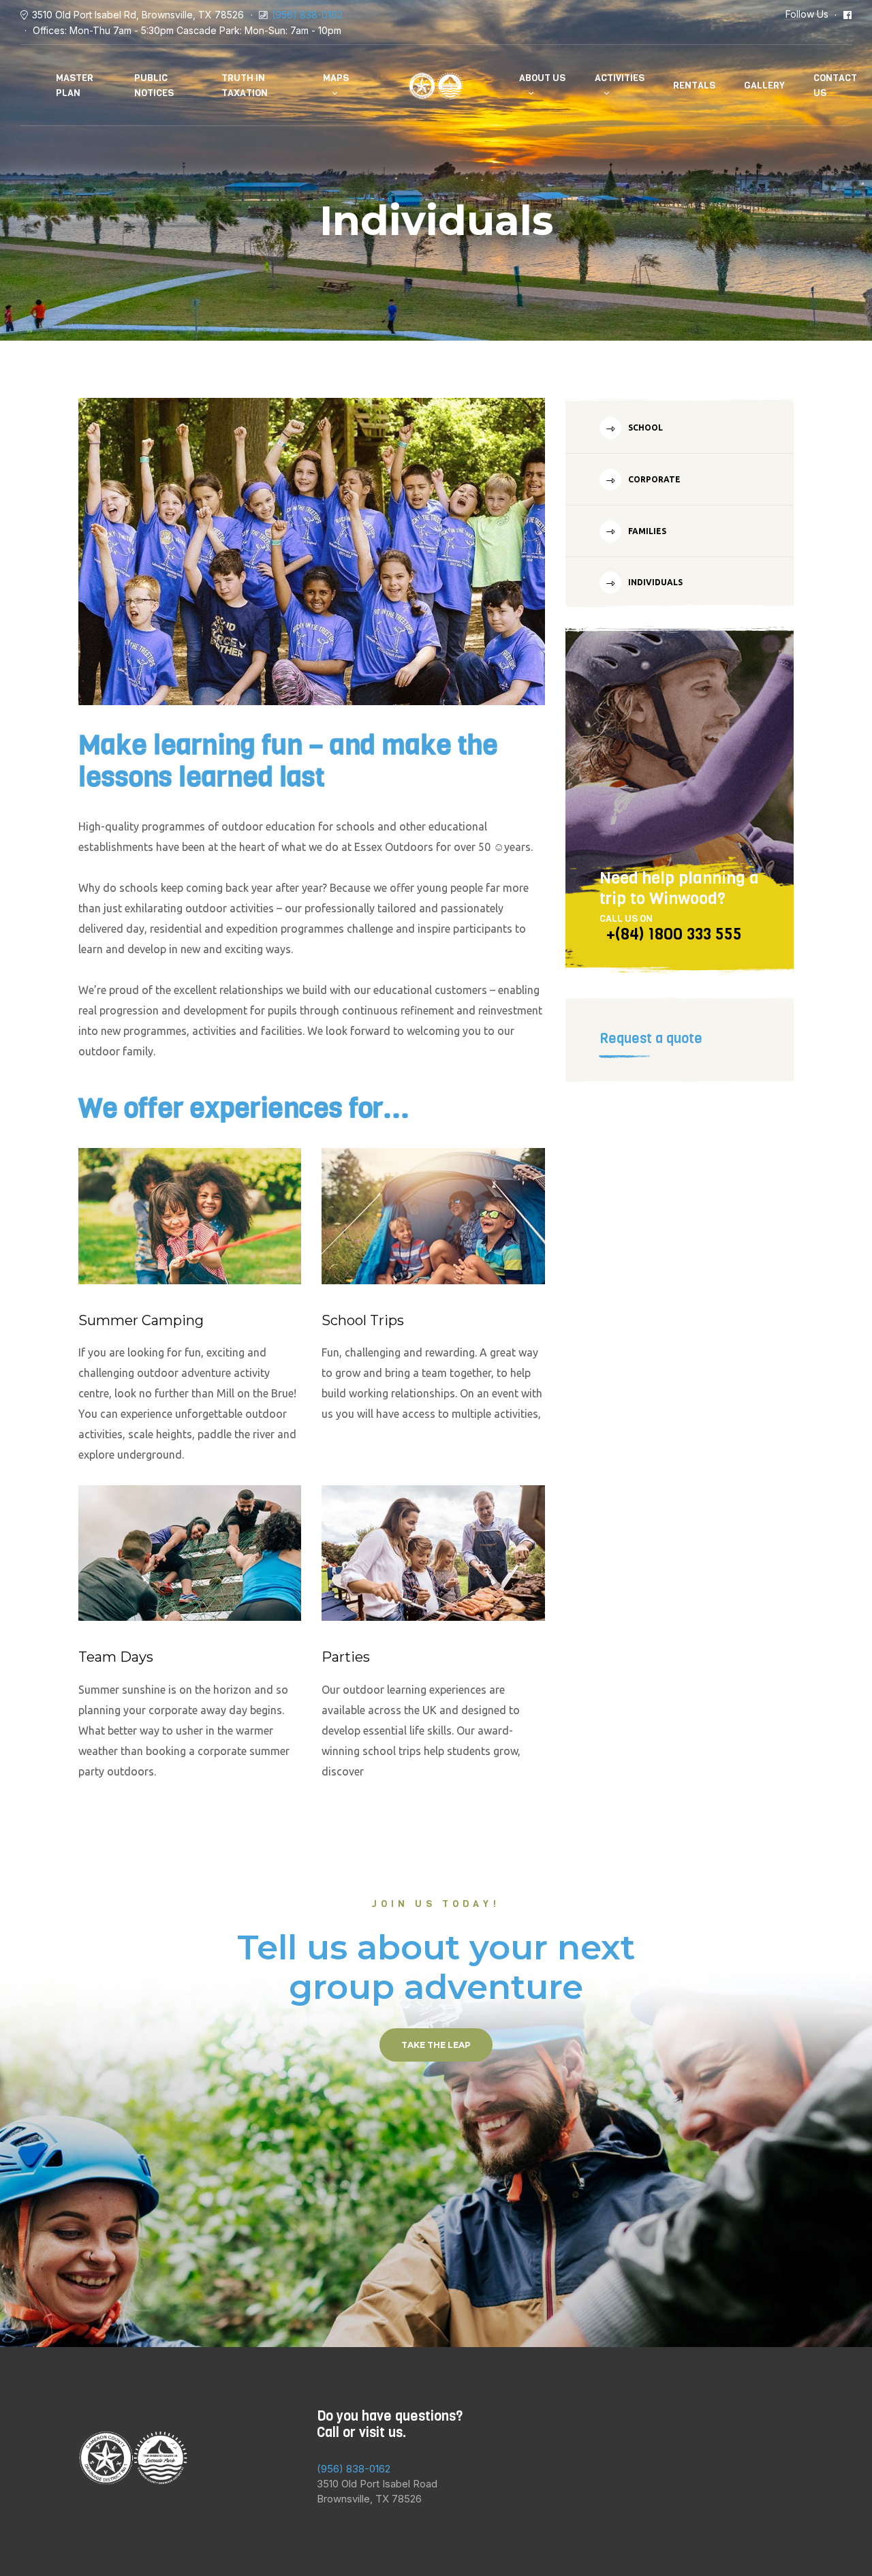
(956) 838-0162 (307, 15)
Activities (620, 78)
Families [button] (646, 531)
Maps (336, 78)
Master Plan (75, 86)
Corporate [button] (653, 479)
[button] (436, 2045)
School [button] (644, 428)
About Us (542, 78)
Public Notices (154, 86)
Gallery (764, 86)
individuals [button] (654, 582)
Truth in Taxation (245, 86)
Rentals (694, 86)
